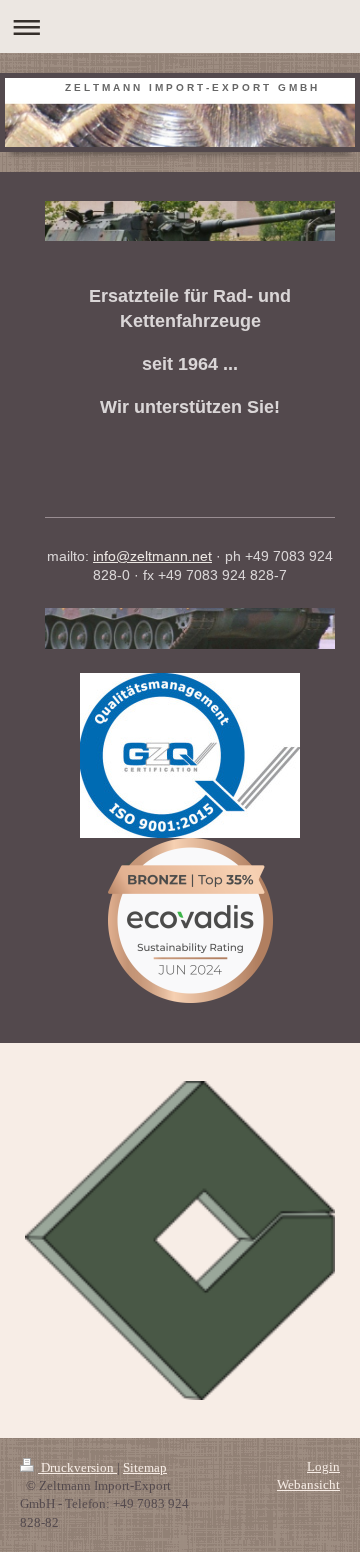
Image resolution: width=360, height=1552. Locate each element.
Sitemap (145, 1467)
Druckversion (77, 1467)
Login (323, 1466)
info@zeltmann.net (152, 556)
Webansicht (308, 1484)
